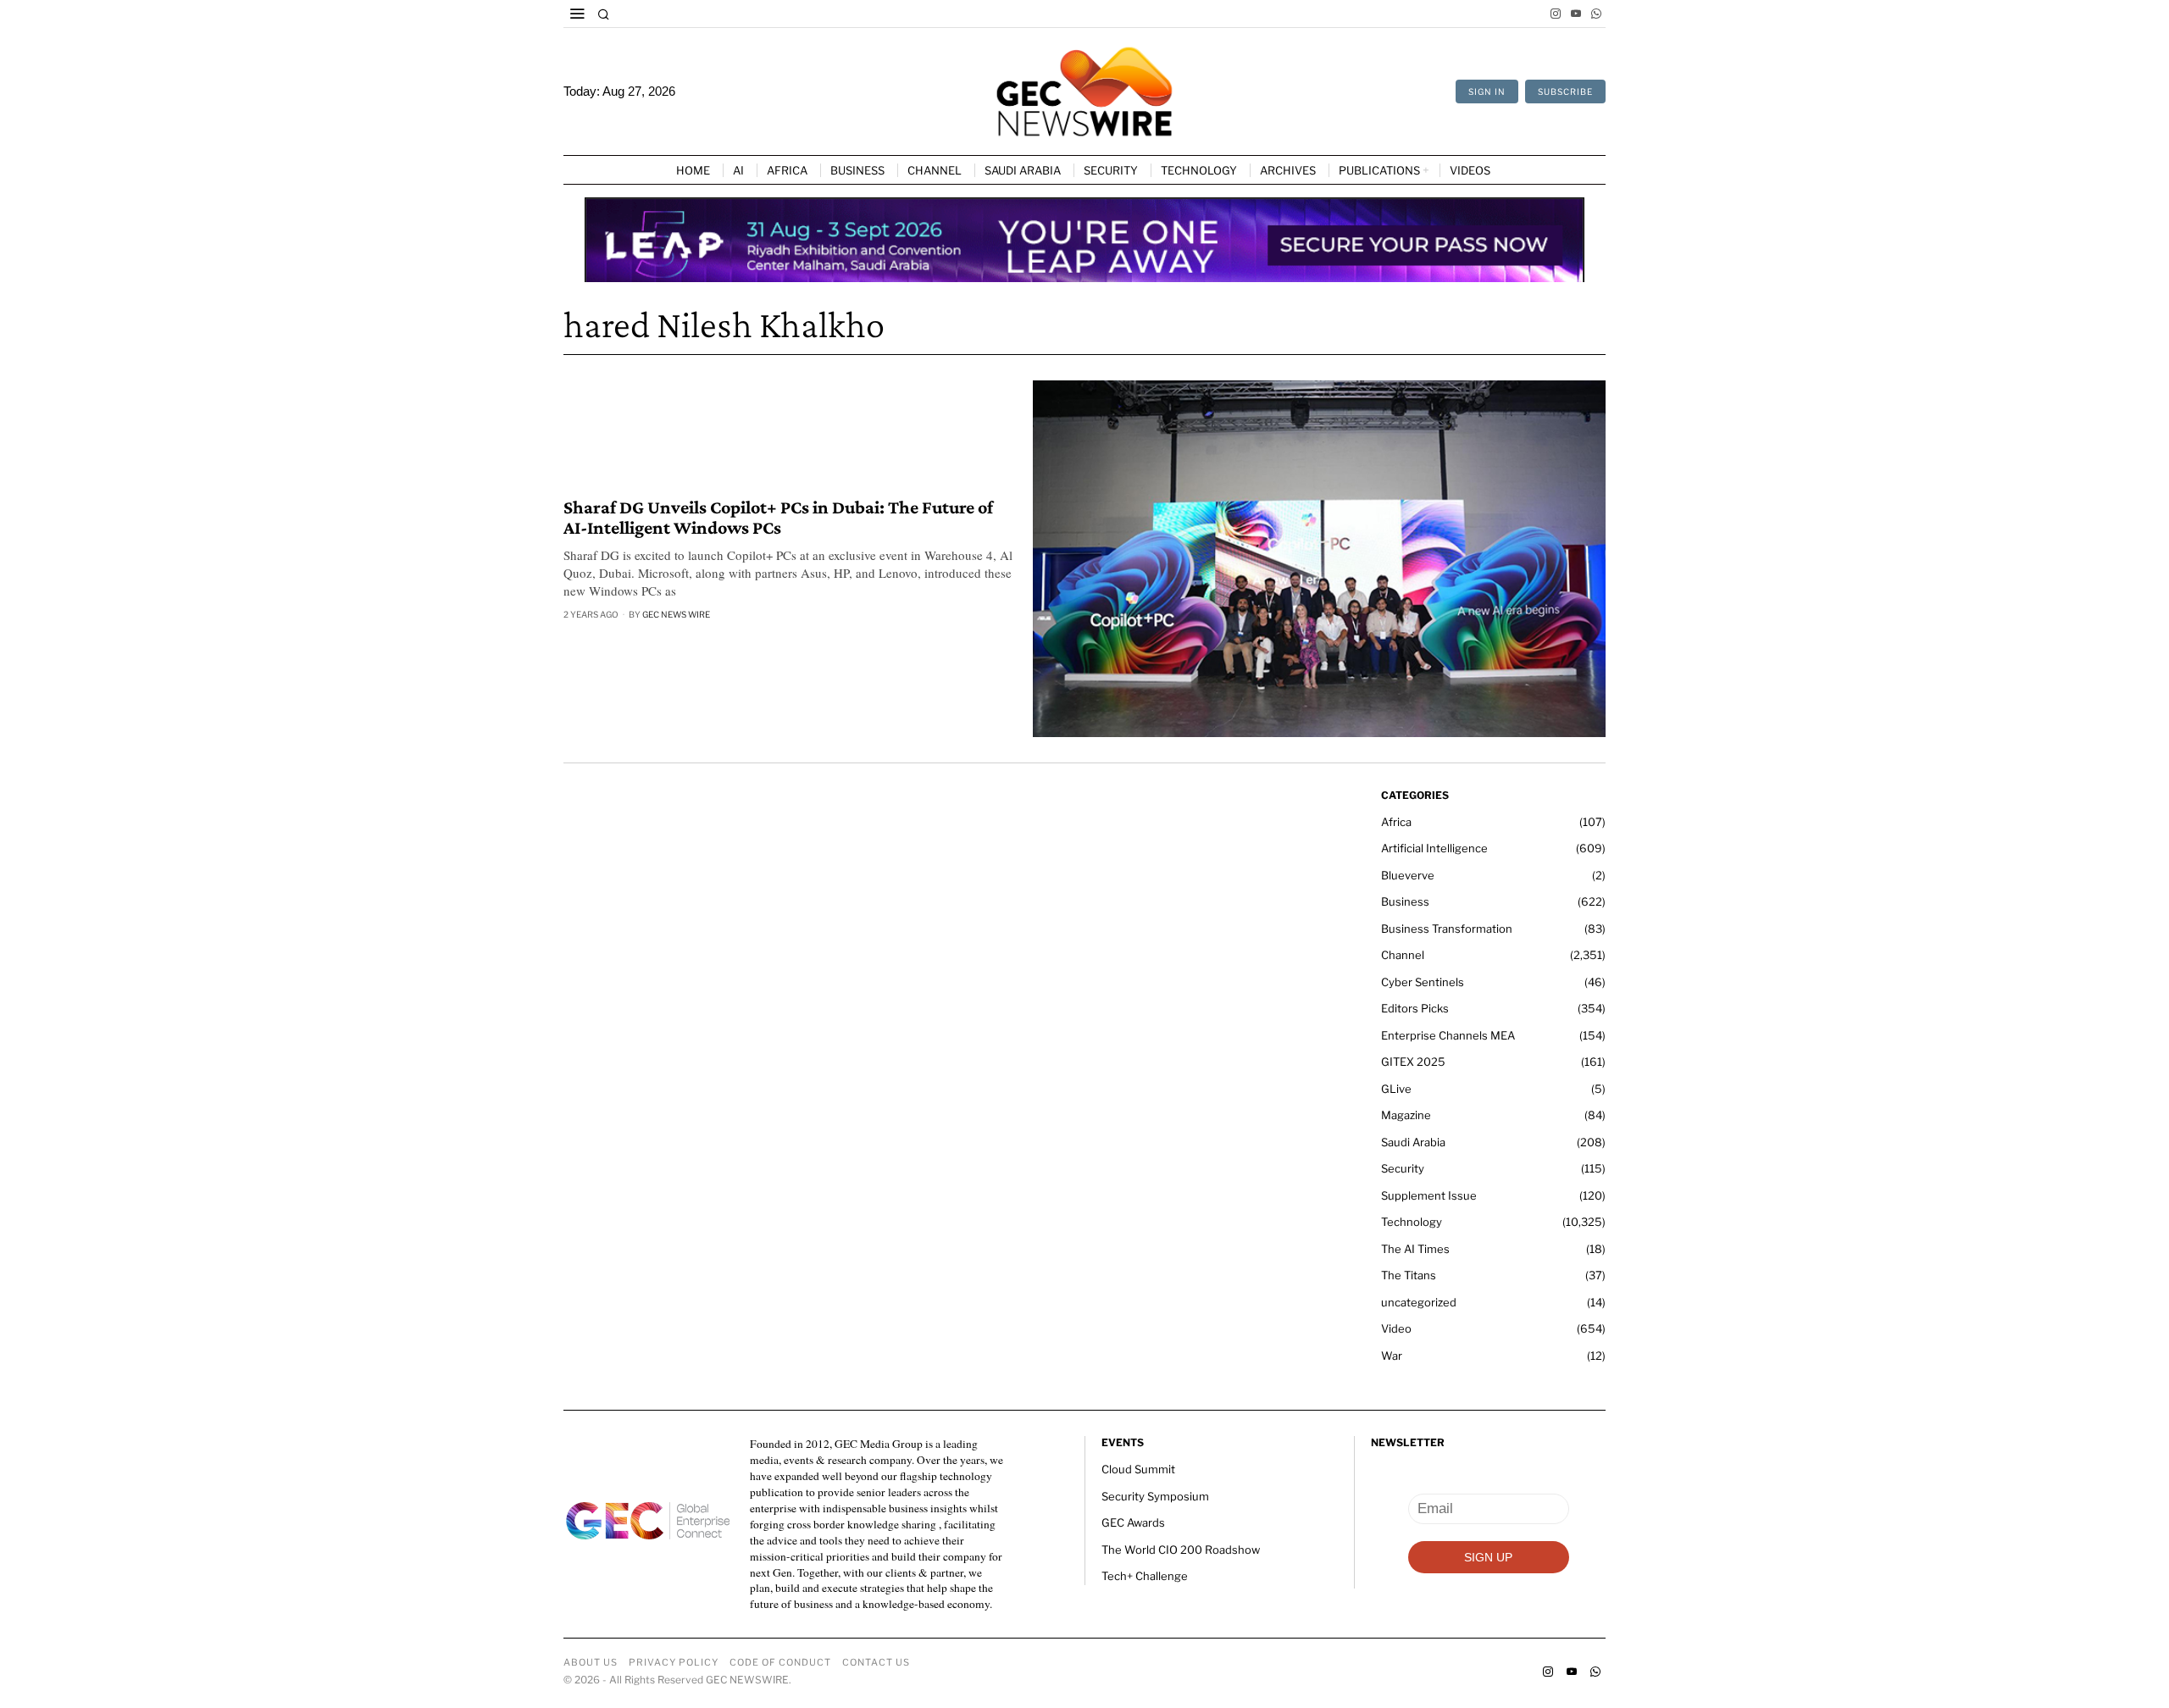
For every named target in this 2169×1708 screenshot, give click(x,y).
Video (1396, 1328)
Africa (1396, 822)
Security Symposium (1155, 1496)
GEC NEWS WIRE (676, 614)
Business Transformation (1447, 929)
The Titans (1409, 1275)
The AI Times (1415, 1249)
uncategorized (1419, 1302)
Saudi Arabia (1413, 1142)
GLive (1396, 1089)
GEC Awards (1133, 1522)
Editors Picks (1415, 1008)
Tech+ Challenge (1145, 1576)
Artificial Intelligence (1434, 848)
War (1392, 1356)
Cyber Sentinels (1423, 982)
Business (1405, 901)
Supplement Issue (1429, 1195)
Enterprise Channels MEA (1448, 1035)
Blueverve (1408, 875)
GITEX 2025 (1413, 1062)
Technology (1412, 1222)
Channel (1403, 955)
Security (1403, 1168)
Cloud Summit (1138, 1469)
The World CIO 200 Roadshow (1181, 1550)
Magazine (1406, 1115)
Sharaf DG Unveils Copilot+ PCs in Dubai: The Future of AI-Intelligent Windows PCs (778, 518)
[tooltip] (1556, 14)
